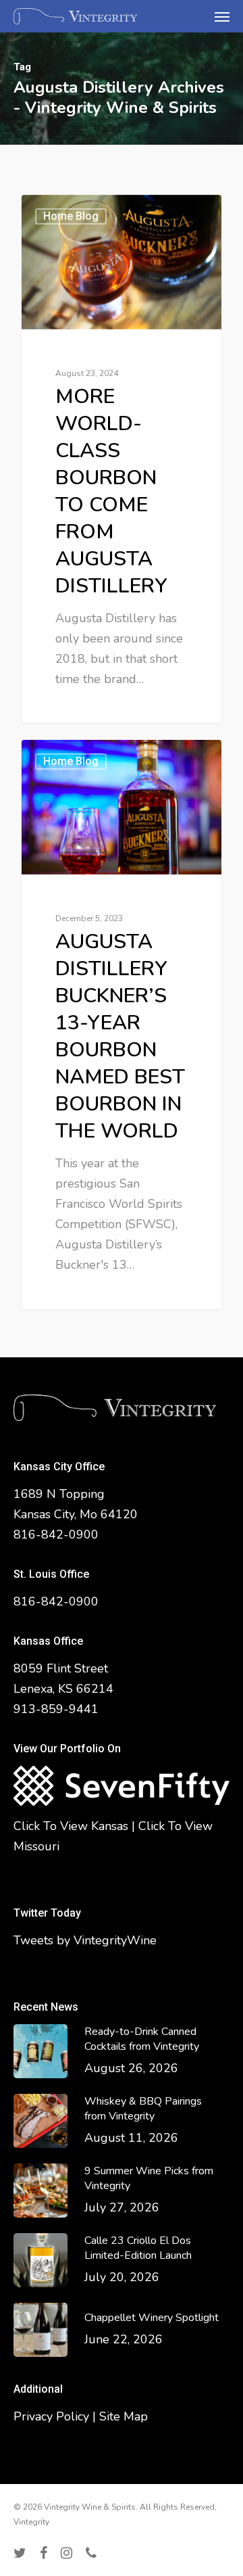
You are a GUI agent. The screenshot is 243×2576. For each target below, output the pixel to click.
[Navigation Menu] (222, 16)
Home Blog (71, 216)
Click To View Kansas (71, 1826)
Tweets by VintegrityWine (85, 1940)
